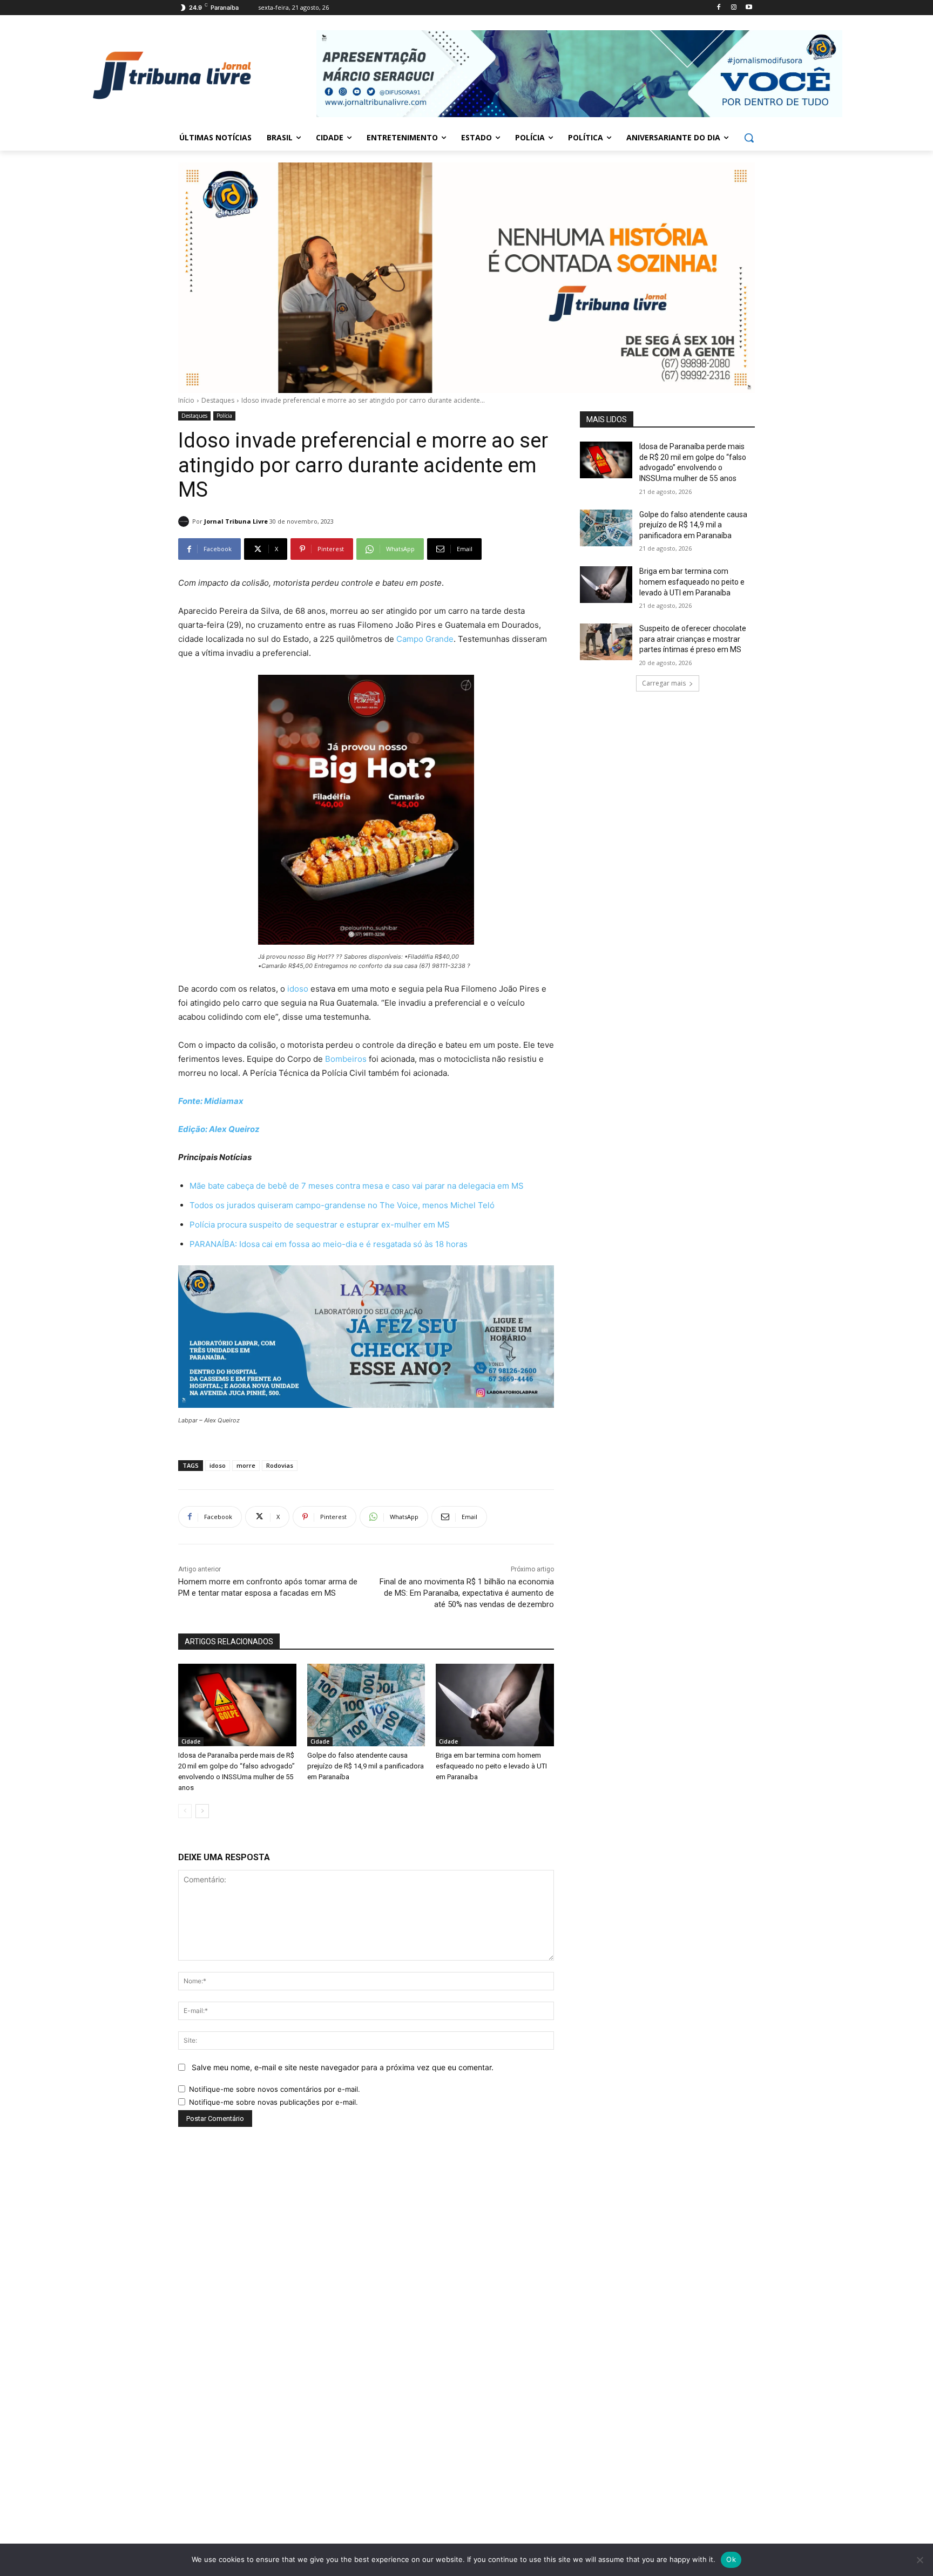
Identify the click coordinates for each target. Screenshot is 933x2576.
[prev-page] (185, 1811)
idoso (298, 989)
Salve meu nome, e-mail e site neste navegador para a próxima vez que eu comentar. (343, 2067)
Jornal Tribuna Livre (236, 521)
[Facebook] (719, 8)
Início (186, 400)
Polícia (224, 416)
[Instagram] (733, 8)
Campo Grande (425, 639)
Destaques (218, 400)
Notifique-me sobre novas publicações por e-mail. (273, 2102)
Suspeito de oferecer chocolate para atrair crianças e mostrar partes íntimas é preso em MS (693, 639)
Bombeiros (346, 1059)
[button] (749, 138)
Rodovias (280, 1465)
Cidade (191, 1741)
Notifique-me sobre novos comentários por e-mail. (275, 2089)
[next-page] (202, 1811)
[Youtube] (749, 8)
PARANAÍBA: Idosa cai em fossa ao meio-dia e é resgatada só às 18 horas (329, 1244)
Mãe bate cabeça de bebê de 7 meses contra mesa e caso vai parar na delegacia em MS (357, 1186)
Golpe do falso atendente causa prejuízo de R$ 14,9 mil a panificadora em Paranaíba (366, 1766)
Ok (731, 2559)
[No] (920, 2560)
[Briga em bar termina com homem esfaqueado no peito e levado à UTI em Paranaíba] (495, 1705)
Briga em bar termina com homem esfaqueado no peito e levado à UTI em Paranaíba (491, 1766)
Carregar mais (664, 683)
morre (246, 1465)
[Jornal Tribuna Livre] (185, 521)
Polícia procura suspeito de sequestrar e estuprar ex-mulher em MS (320, 1225)
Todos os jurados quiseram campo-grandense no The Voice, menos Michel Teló (342, 1205)
